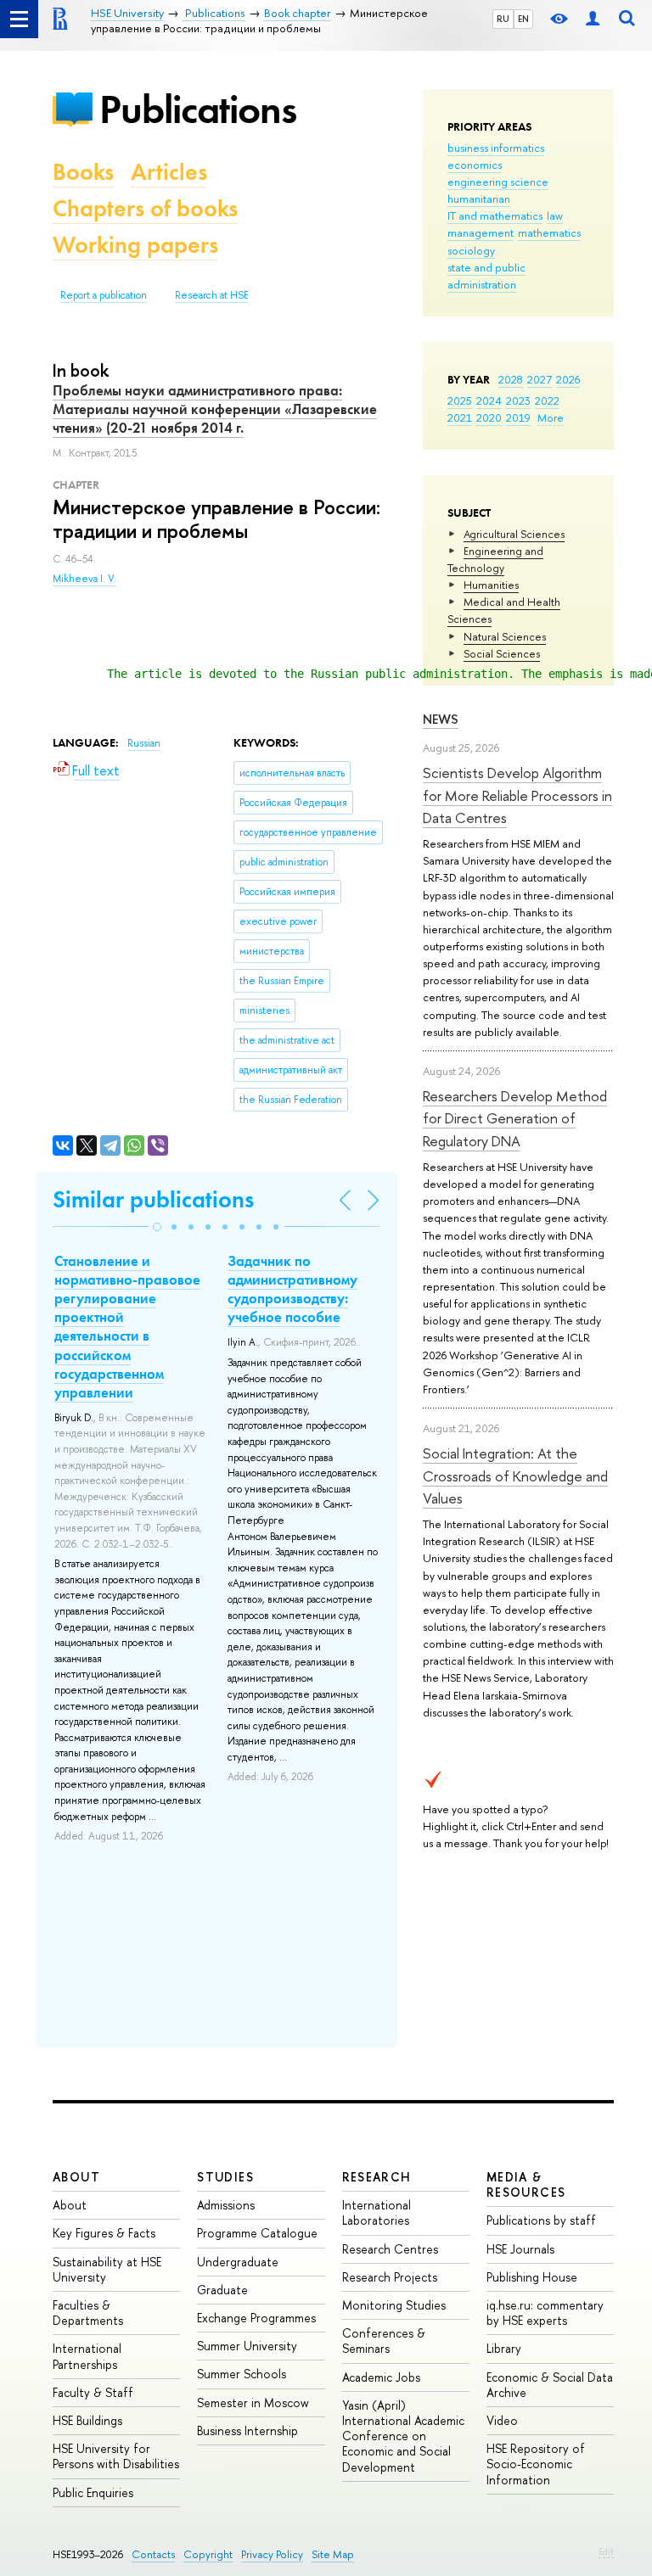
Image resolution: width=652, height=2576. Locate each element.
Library (504, 2348)
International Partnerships (87, 2356)
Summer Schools (242, 2374)
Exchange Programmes (256, 2318)
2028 (511, 379)
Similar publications (153, 1199)
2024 (489, 400)
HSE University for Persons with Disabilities (116, 2456)
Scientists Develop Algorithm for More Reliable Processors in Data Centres (517, 795)
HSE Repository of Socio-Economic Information (536, 2464)
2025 (460, 400)
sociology (471, 250)
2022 (547, 400)
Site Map (333, 2554)
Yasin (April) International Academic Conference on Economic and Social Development (403, 2436)
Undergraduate (238, 2262)
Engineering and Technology (495, 559)
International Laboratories (377, 2212)
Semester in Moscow (253, 2402)
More (551, 417)
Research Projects (390, 2277)
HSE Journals (520, 2249)
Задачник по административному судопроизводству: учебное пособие (292, 1289)
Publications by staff (541, 2220)
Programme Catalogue (257, 2233)
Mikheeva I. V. (84, 579)
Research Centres (390, 2249)
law (555, 216)
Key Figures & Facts (104, 2233)
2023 (518, 400)
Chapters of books (145, 208)
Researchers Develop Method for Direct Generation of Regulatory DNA (515, 1118)
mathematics (549, 232)
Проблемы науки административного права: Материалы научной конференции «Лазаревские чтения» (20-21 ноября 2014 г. (215, 409)
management (481, 232)
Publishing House (532, 2277)
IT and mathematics (495, 216)
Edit (606, 2551)
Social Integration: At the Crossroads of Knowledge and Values (515, 1476)
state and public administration (486, 276)
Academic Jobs (381, 2377)
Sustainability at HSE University (107, 2269)
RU (503, 19)
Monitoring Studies (394, 2305)
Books (83, 172)
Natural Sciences (505, 636)
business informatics (496, 148)
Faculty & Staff (93, 2392)
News (441, 719)
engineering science (498, 182)
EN (523, 19)
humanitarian (479, 199)
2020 (489, 417)
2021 (460, 417)
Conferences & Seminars (384, 2341)
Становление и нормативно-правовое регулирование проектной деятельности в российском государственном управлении (127, 1327)
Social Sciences (502, 653)
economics (475, 165)
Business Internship (247, 2430)
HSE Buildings (87, 2420)
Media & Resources (526, 2184)
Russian (144, 743)
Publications (198, 109)
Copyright (208, 2554)
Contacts (153, 2554)
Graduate (222, 2290)
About (76, 2177)
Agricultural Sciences (514, 534)
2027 (540, 379)
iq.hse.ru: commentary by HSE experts (545, 2313)
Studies (225, 2177)
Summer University (247, 2346)
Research (377, 2177)
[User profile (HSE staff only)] (593, 19)
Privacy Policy (272, 2554)
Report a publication (104, 295)
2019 (518, 417)
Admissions (226, 2205)
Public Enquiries (93, 2492)
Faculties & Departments (88, 2313)
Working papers (135, 245)
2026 (568, 379)
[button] (157, 1227)
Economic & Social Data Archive (550, 2385)
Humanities (491, 585)
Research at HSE (212, 295)
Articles (169, 172)
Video (502, 2420)
